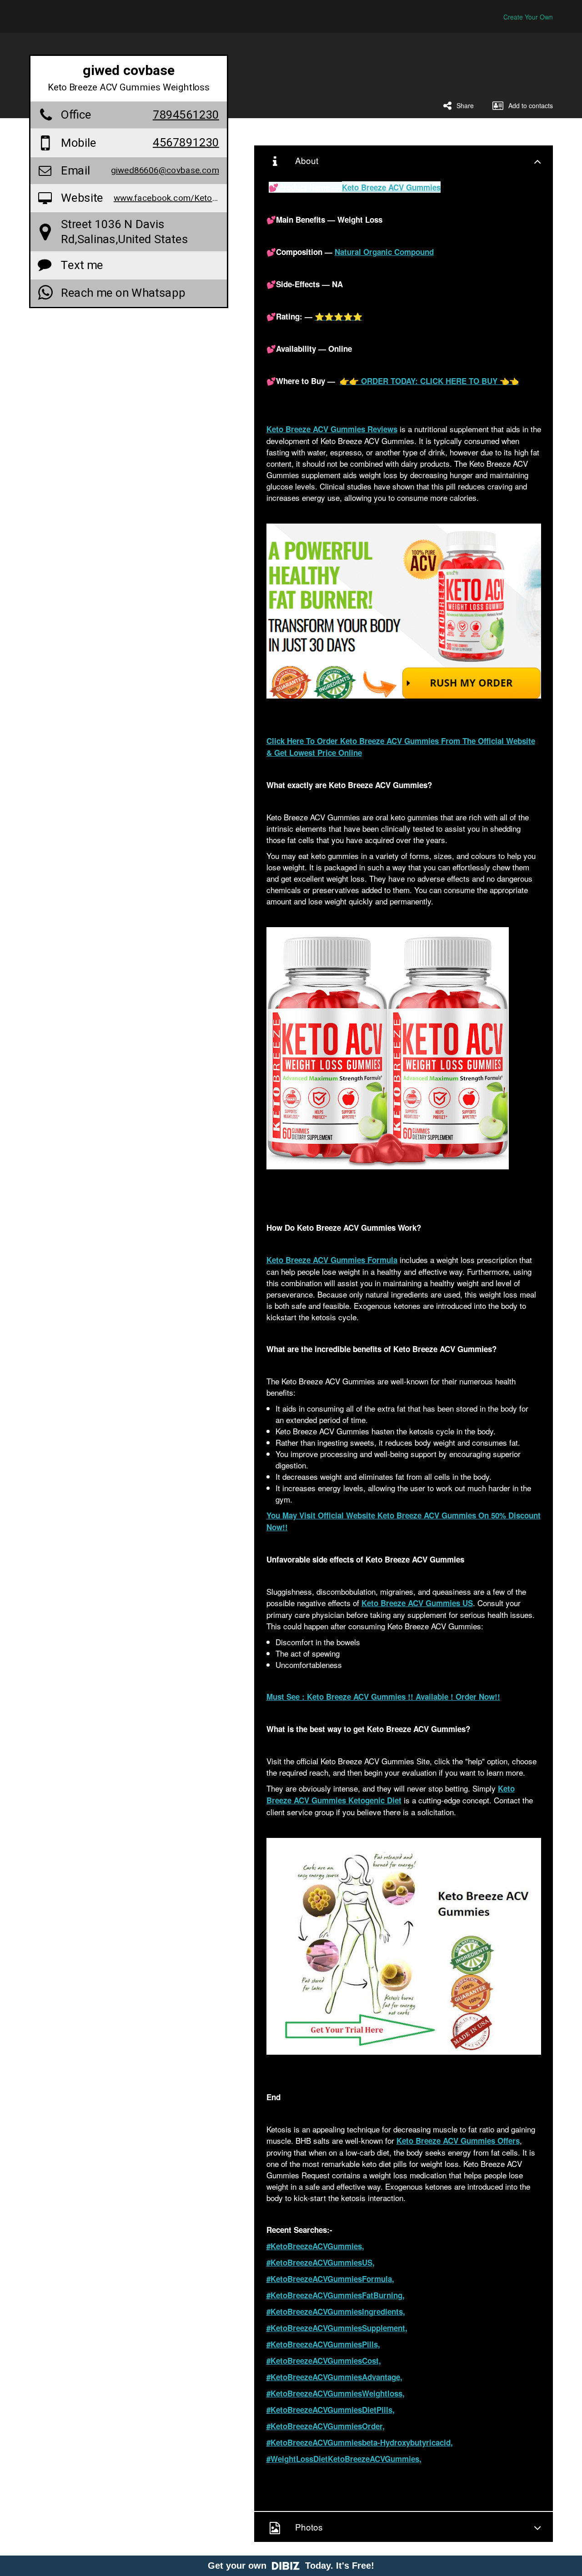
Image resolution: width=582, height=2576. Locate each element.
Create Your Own (528, 17)
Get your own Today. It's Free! (291, 2566)
